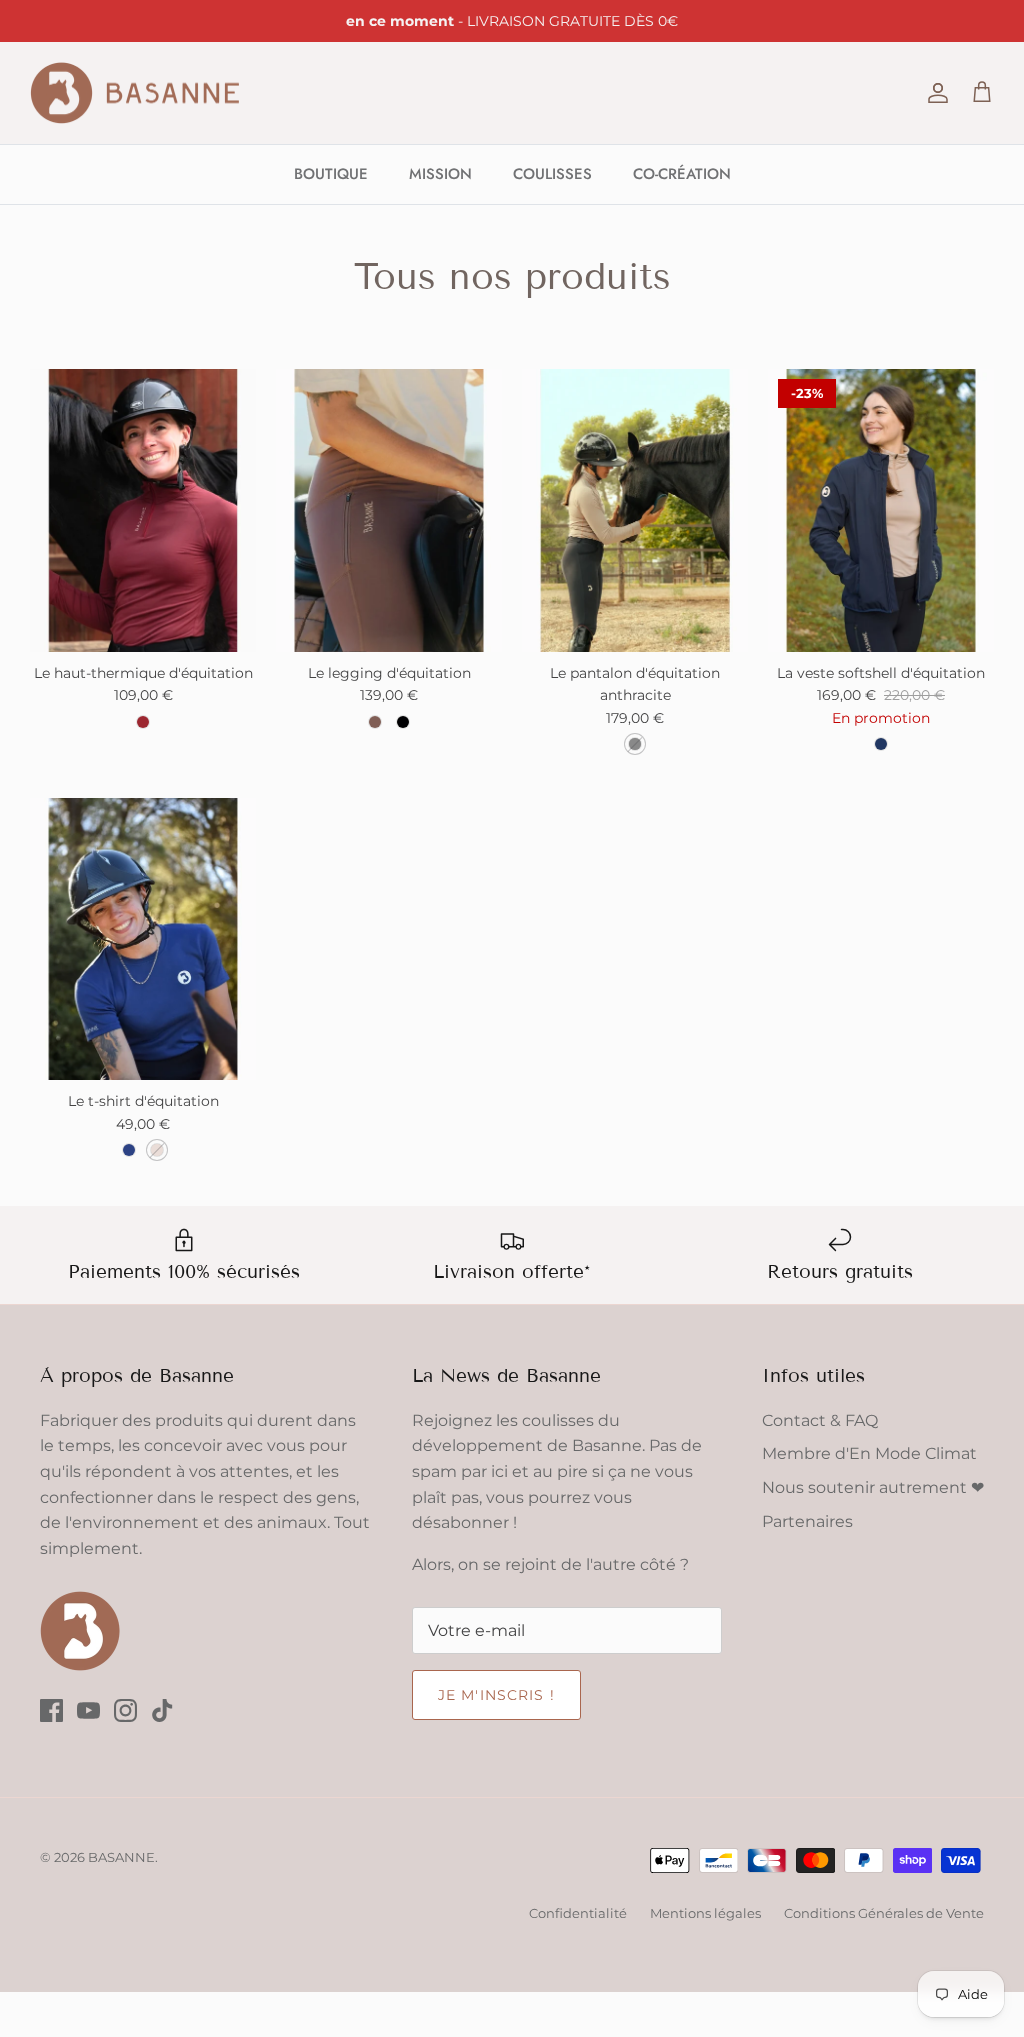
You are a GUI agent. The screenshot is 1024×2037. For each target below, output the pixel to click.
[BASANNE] (135, 93)
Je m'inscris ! (496, 1695)
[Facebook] (51, 1710)
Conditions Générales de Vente (884, 1913)
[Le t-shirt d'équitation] (143, 939)
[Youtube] (88, 1710)
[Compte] (934, 93)
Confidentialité (578, 1913)
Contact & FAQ (820, 1420)
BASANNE (121, 1857)
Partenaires (807, 1521)
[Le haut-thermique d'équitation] (143, 510)
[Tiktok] (162, 1710)
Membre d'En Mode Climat (869, 1453)
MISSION (440, 174)
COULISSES (552, 174)
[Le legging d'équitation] (389, 510)
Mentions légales (705, 1913)
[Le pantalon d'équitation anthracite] (635, 510)
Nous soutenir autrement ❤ (873, 1487)
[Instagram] (125, 1710)
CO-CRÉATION (682, 174)
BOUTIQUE (331, 174)
